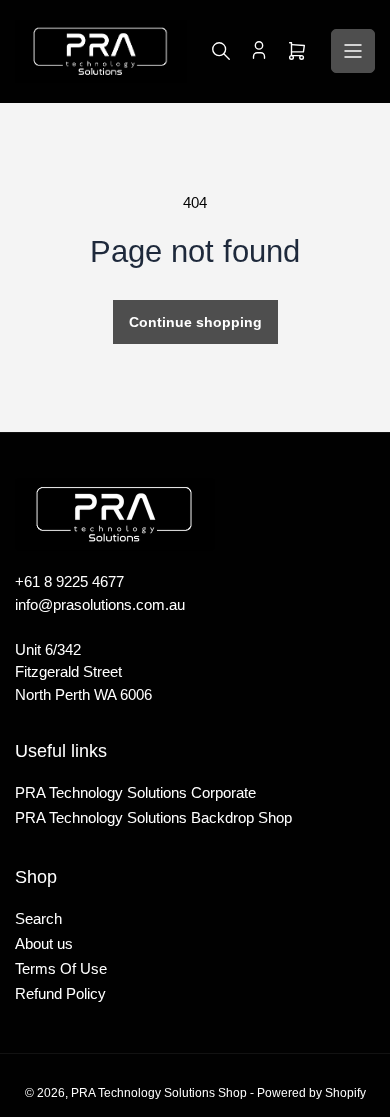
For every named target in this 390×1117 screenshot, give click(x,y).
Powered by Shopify (311, 1093)
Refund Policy (60, 993)
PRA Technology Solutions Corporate (135, 792)
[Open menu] (353, 51)
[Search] (221, 51)
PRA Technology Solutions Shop (159, 1093)
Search (38, 918)
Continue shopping (195, 322)
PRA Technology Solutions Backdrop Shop (153, 817)
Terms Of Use (61, 968)
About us (44, 943)
